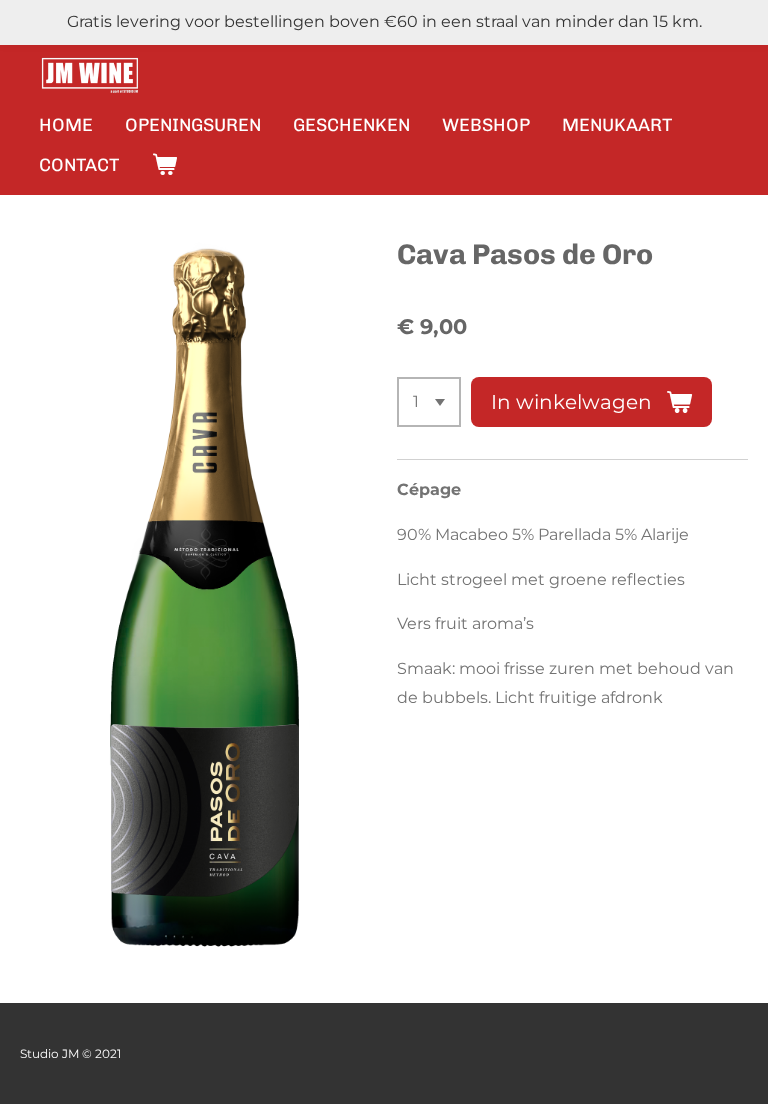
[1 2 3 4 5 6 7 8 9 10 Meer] (429, 402)
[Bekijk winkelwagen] (163, 165)
